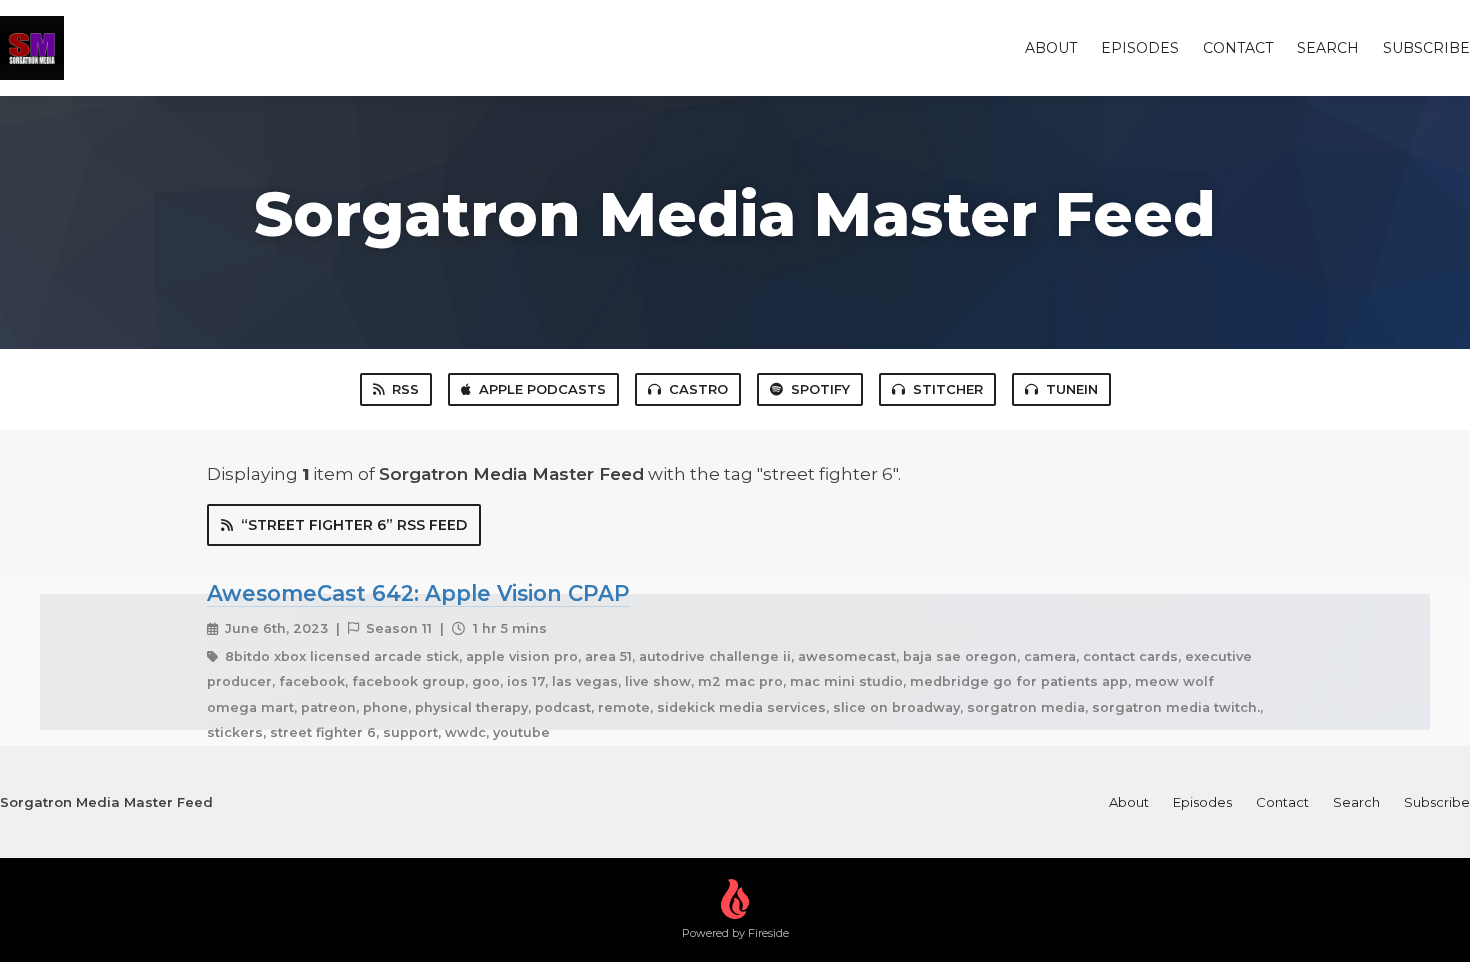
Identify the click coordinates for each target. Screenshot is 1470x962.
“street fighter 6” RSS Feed (354, 525)
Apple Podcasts (542, 389)
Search (1328, 48)
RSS (405, 389)
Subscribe (1426, 48)
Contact (1238, 48)
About (1051, 48)
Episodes (1140, 48)
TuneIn (1072, 389)
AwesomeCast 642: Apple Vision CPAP (418, 593)
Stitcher (948, 389)
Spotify (820, 389)
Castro (698, 389)
